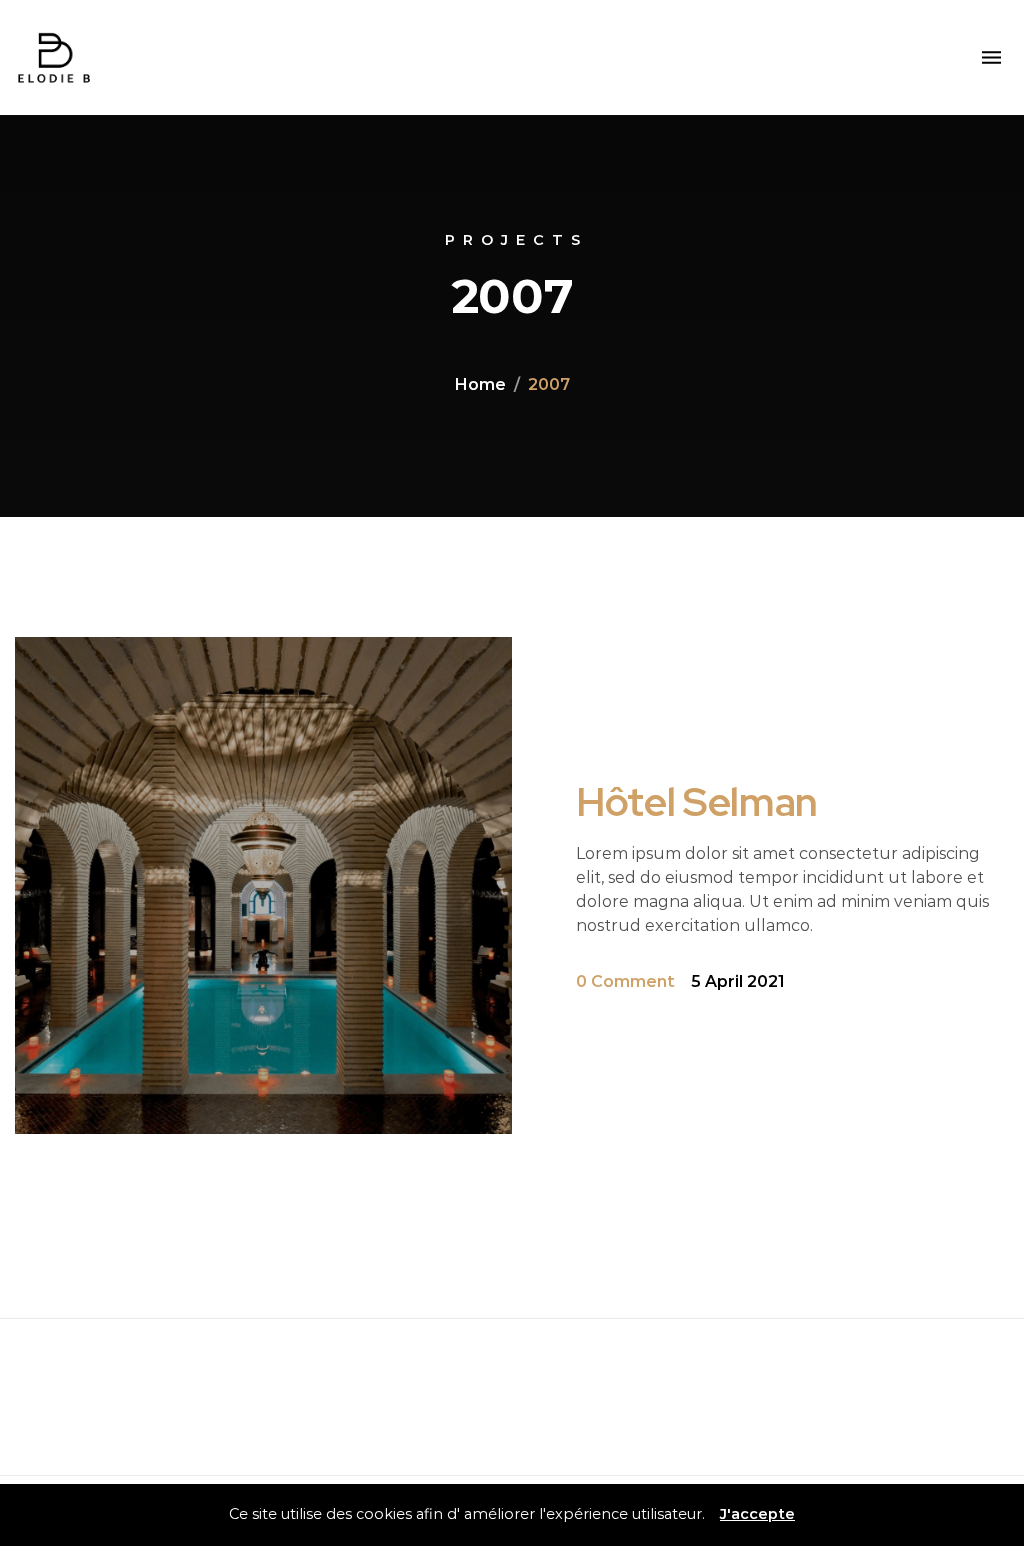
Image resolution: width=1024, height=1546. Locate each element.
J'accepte (757, 1514)
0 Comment (625, 981)
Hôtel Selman (697, 801)
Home (480, 384)
